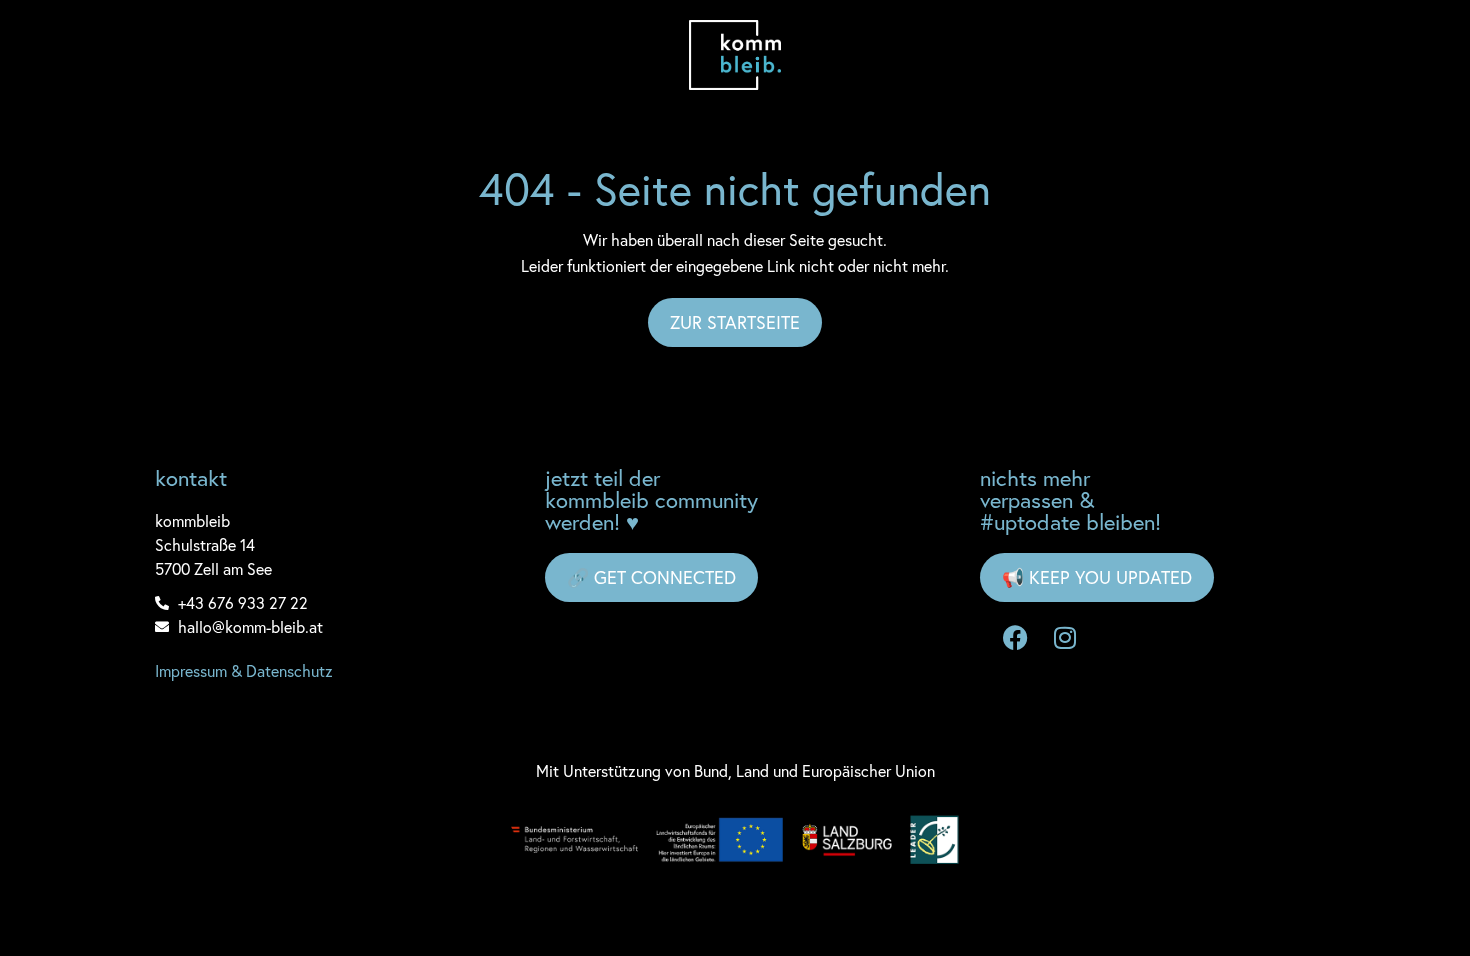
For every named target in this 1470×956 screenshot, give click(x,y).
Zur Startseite (735, 322)
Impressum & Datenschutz (244, 670)
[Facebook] (1015, 637)
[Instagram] (1065, 637)
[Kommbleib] (735, 55)
